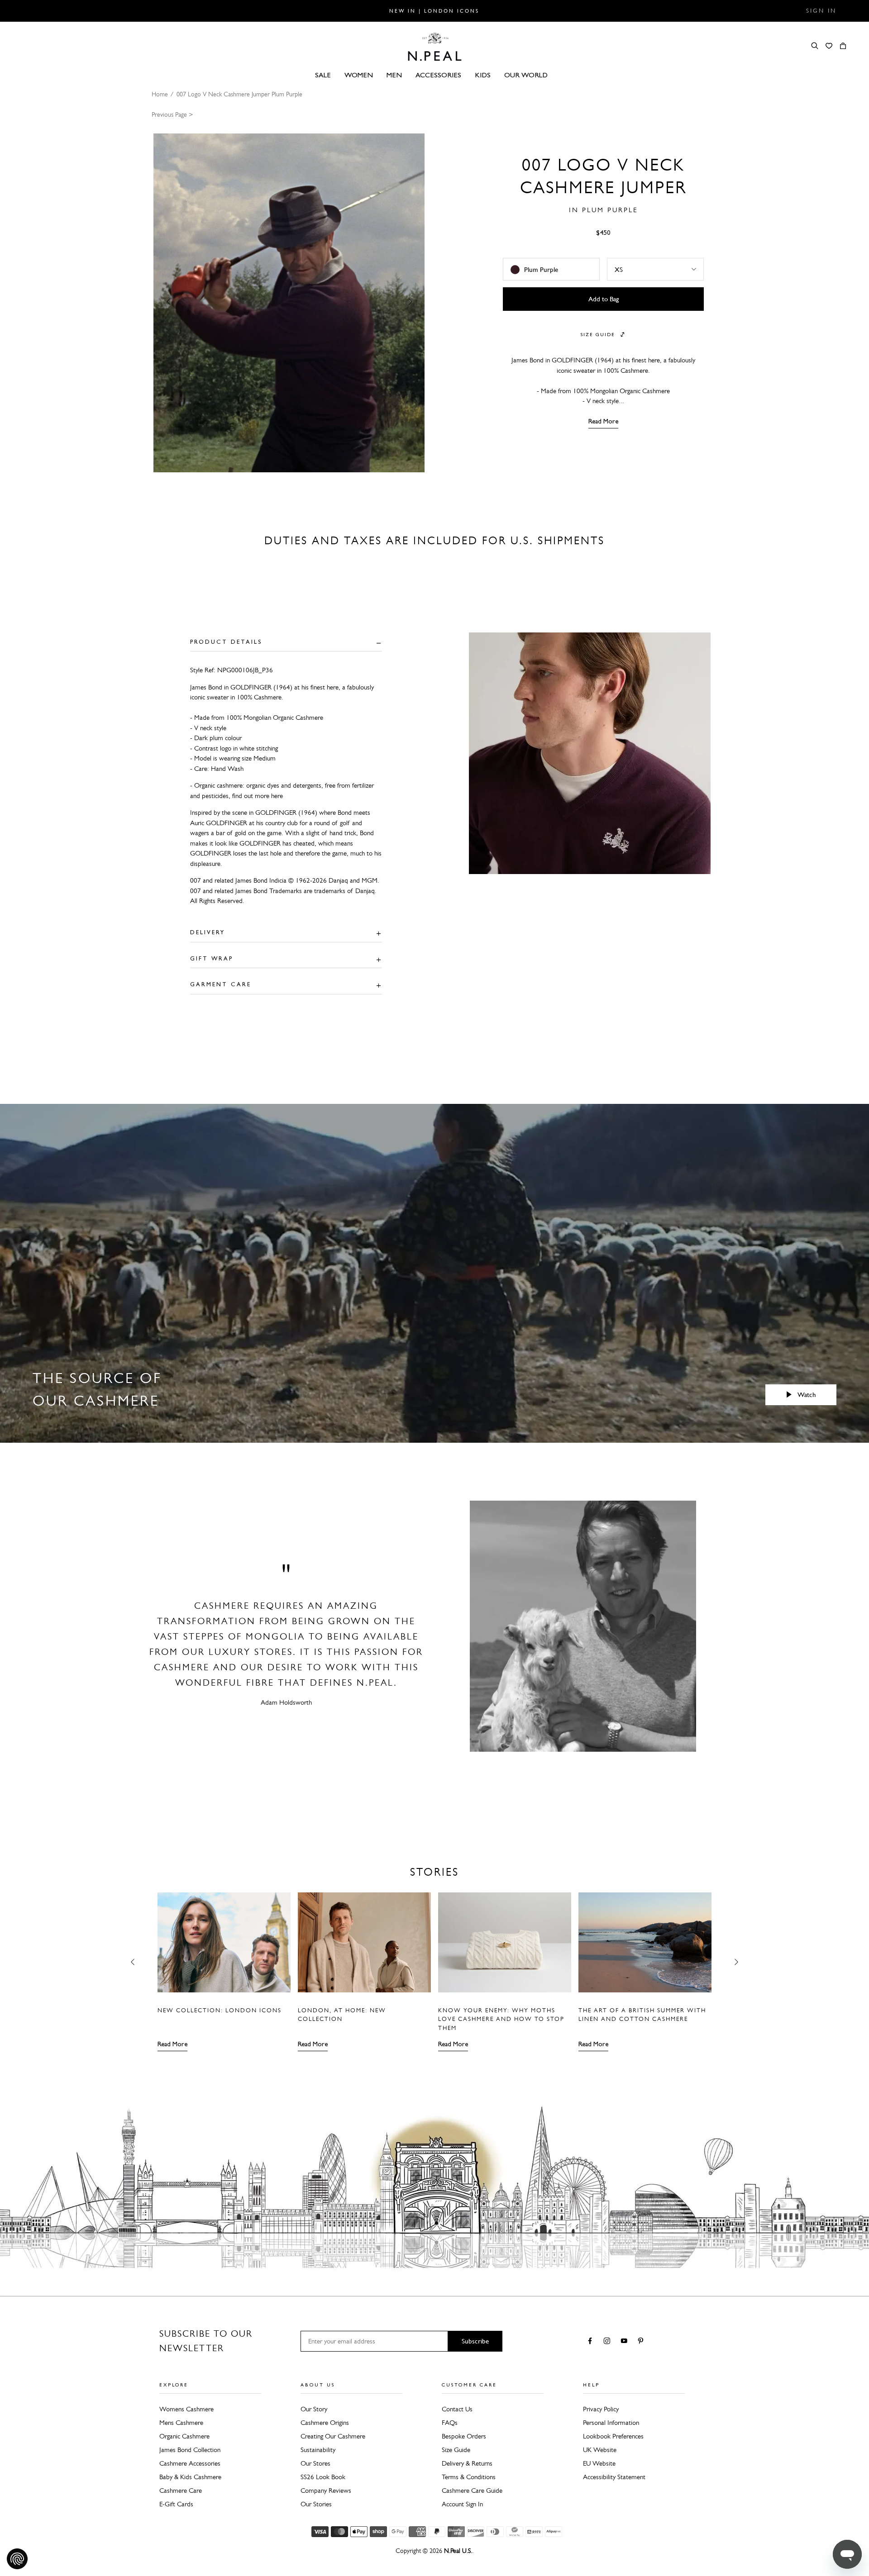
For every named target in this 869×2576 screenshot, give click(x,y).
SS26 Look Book (323, 2477)
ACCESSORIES (438, 75)
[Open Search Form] (815, 46)
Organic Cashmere (184, 2436)
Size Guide (456, 2450)
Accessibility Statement (614, 2477)
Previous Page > (172, 115)
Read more (172, 2044)
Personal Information (611, 2423)
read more (603, 421)
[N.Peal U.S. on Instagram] (609, 2342)
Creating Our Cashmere (333, 2436)
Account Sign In (462, 2504)
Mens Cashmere (181, 2423)
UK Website (600, 2450)
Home (160, 94)
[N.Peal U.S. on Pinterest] (642, 2342)
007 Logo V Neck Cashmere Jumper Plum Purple (239, 94)
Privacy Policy (601, 2409)
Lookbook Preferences (613, 2436)
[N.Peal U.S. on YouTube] (626, 2342)
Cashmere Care (181, 2490)
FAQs (450, 2423)
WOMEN (359, 75)
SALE (323, 75)
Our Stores (315, 2463)
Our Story (314, 2409)
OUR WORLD (526, 75)
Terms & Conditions (469, 2477)
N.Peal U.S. (458, 2551)
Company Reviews (326, 2490)
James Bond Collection (190, 2450)
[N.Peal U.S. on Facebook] (592, 2342)
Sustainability (318, 2450)
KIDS (483, 75)
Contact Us (457, 2409)
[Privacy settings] (17, 2559)
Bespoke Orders (464, 2436)
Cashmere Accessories (190, 2463)
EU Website (599, 2463)
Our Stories (316, 2504)
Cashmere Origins (325, 2423)
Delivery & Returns (467, 2463)
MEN (394, 75)
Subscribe (475, 2341)
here (277, 796)
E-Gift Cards (176, 2504)
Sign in (821, 11)
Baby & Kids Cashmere (190, 2477)
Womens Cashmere (186, 2409)
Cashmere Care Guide (472, 2490)
